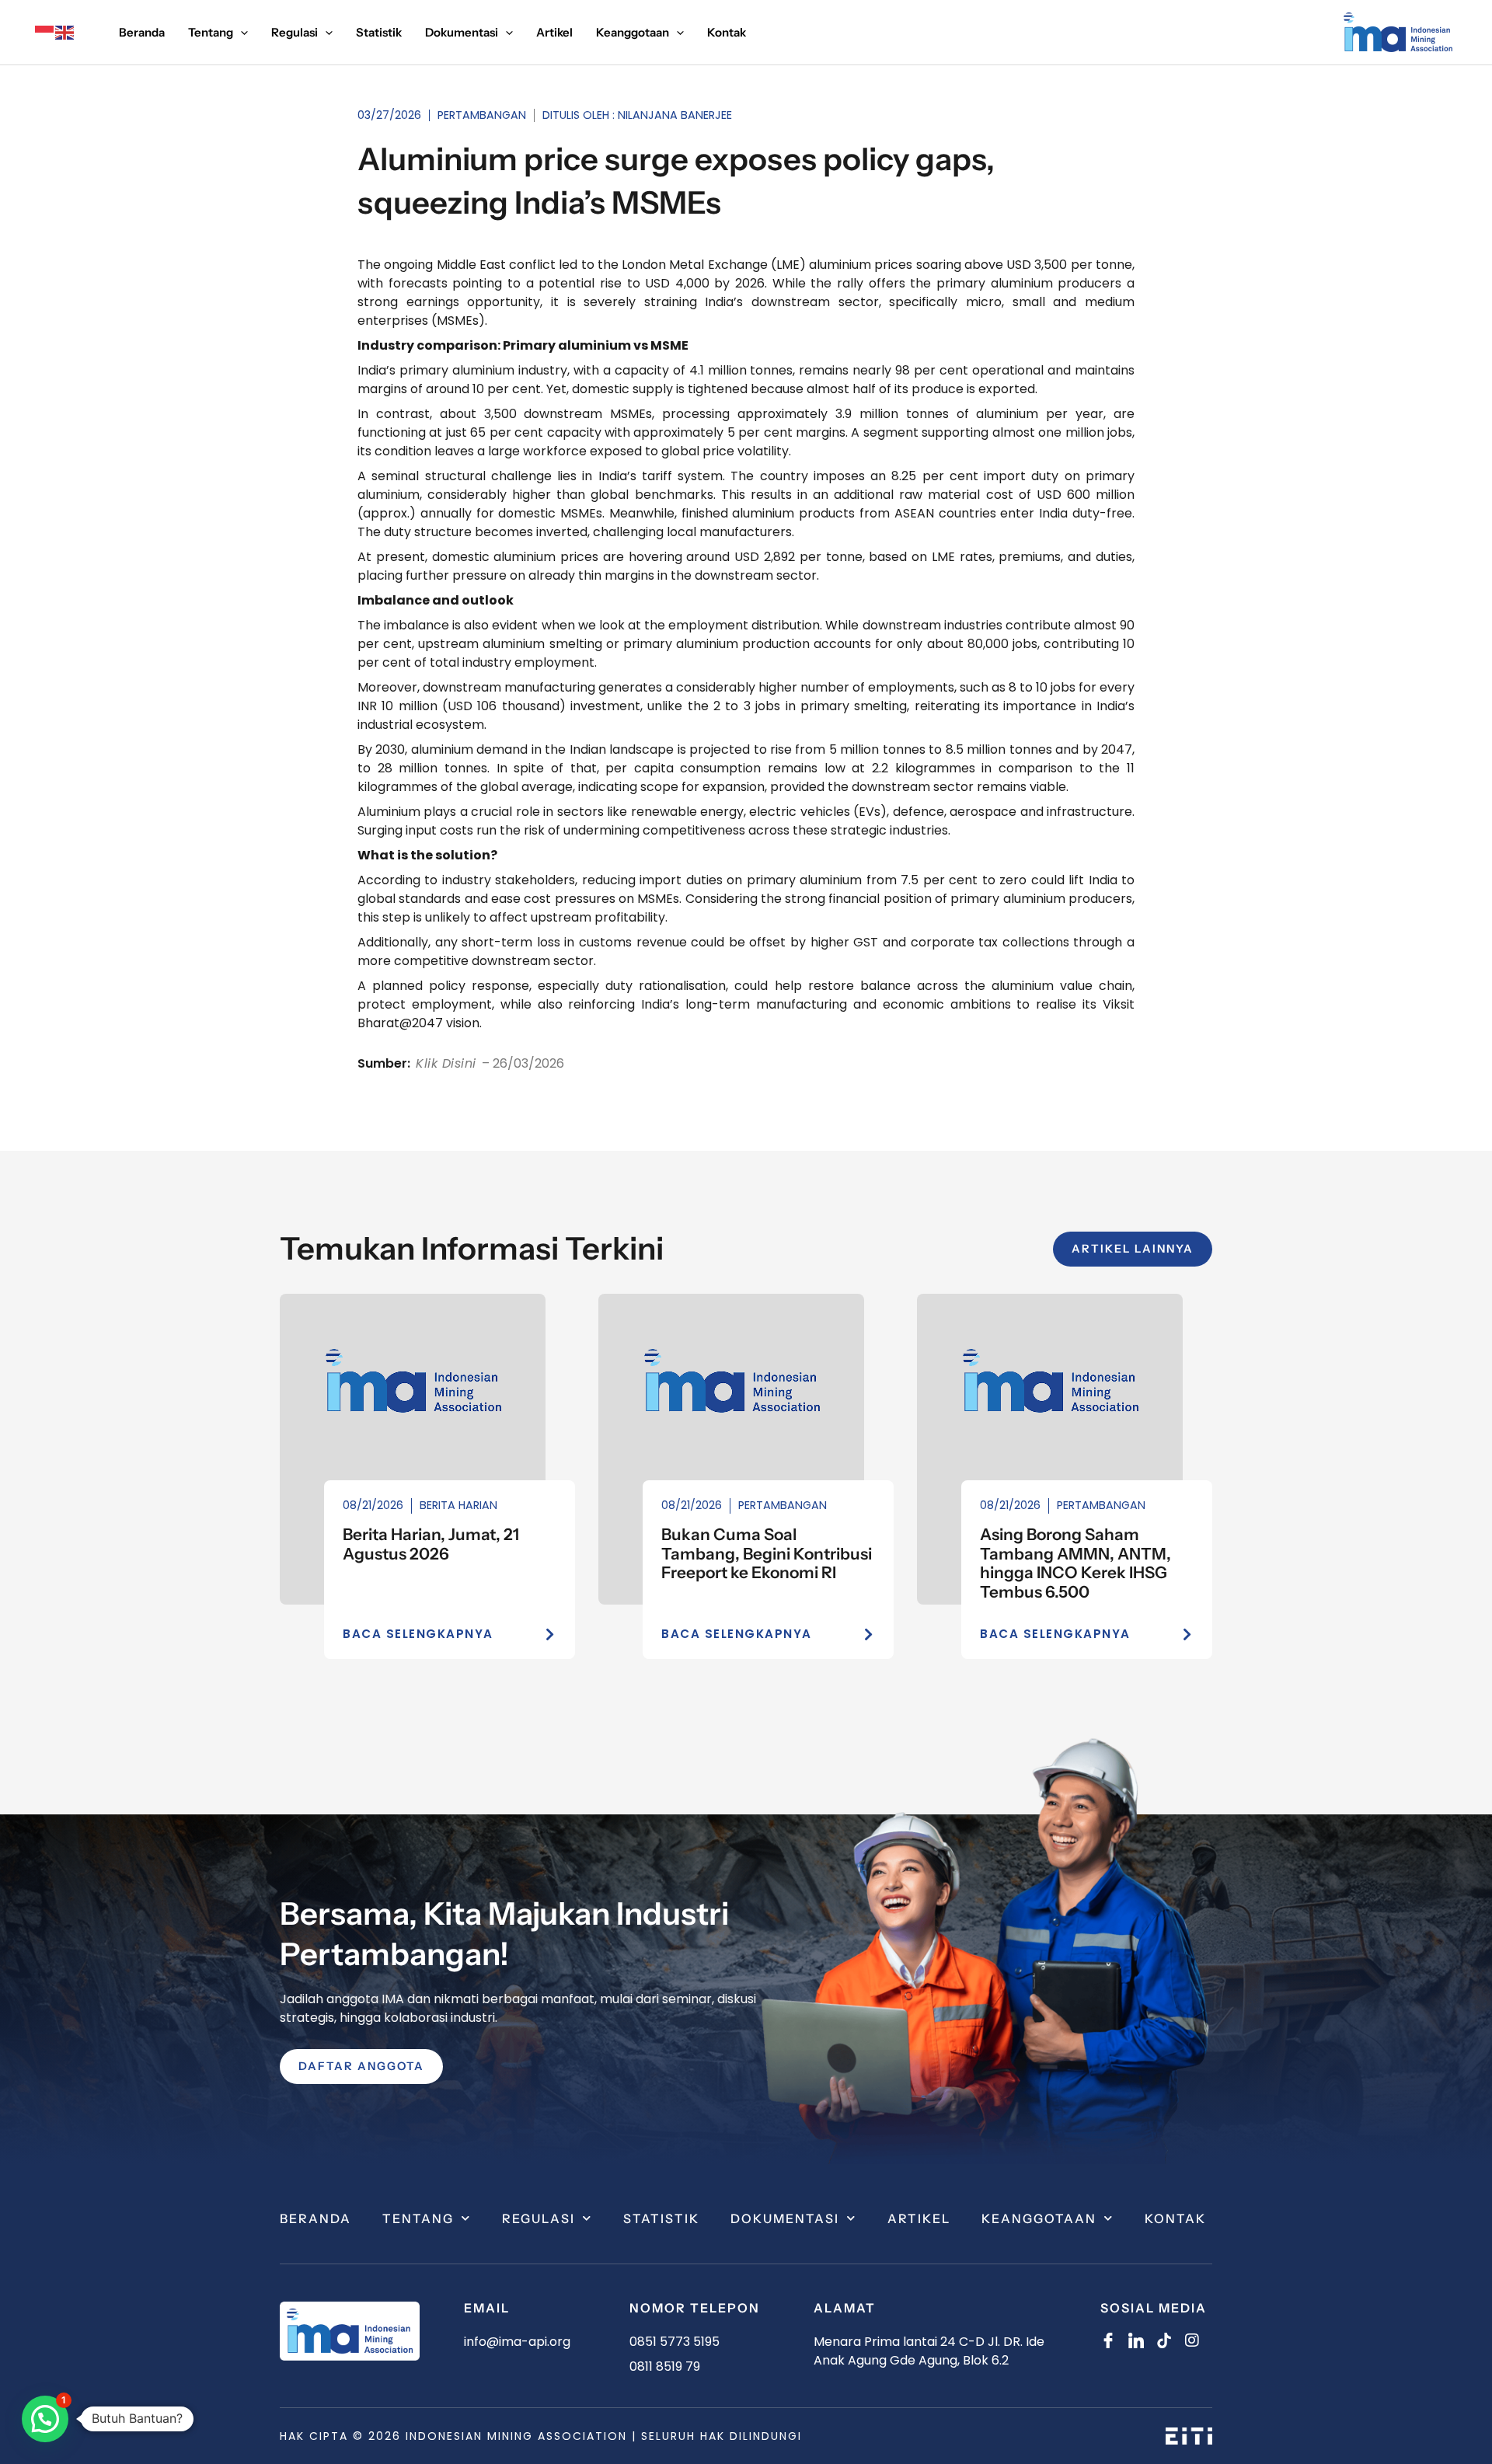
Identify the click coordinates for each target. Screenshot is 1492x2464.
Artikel (919, 2218)
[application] (241, 33)
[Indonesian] (45, 32)
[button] (45, 2419)
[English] (65, 32)
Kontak (1175, 2218)
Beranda (315, 2218)
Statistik (661, 2218)
